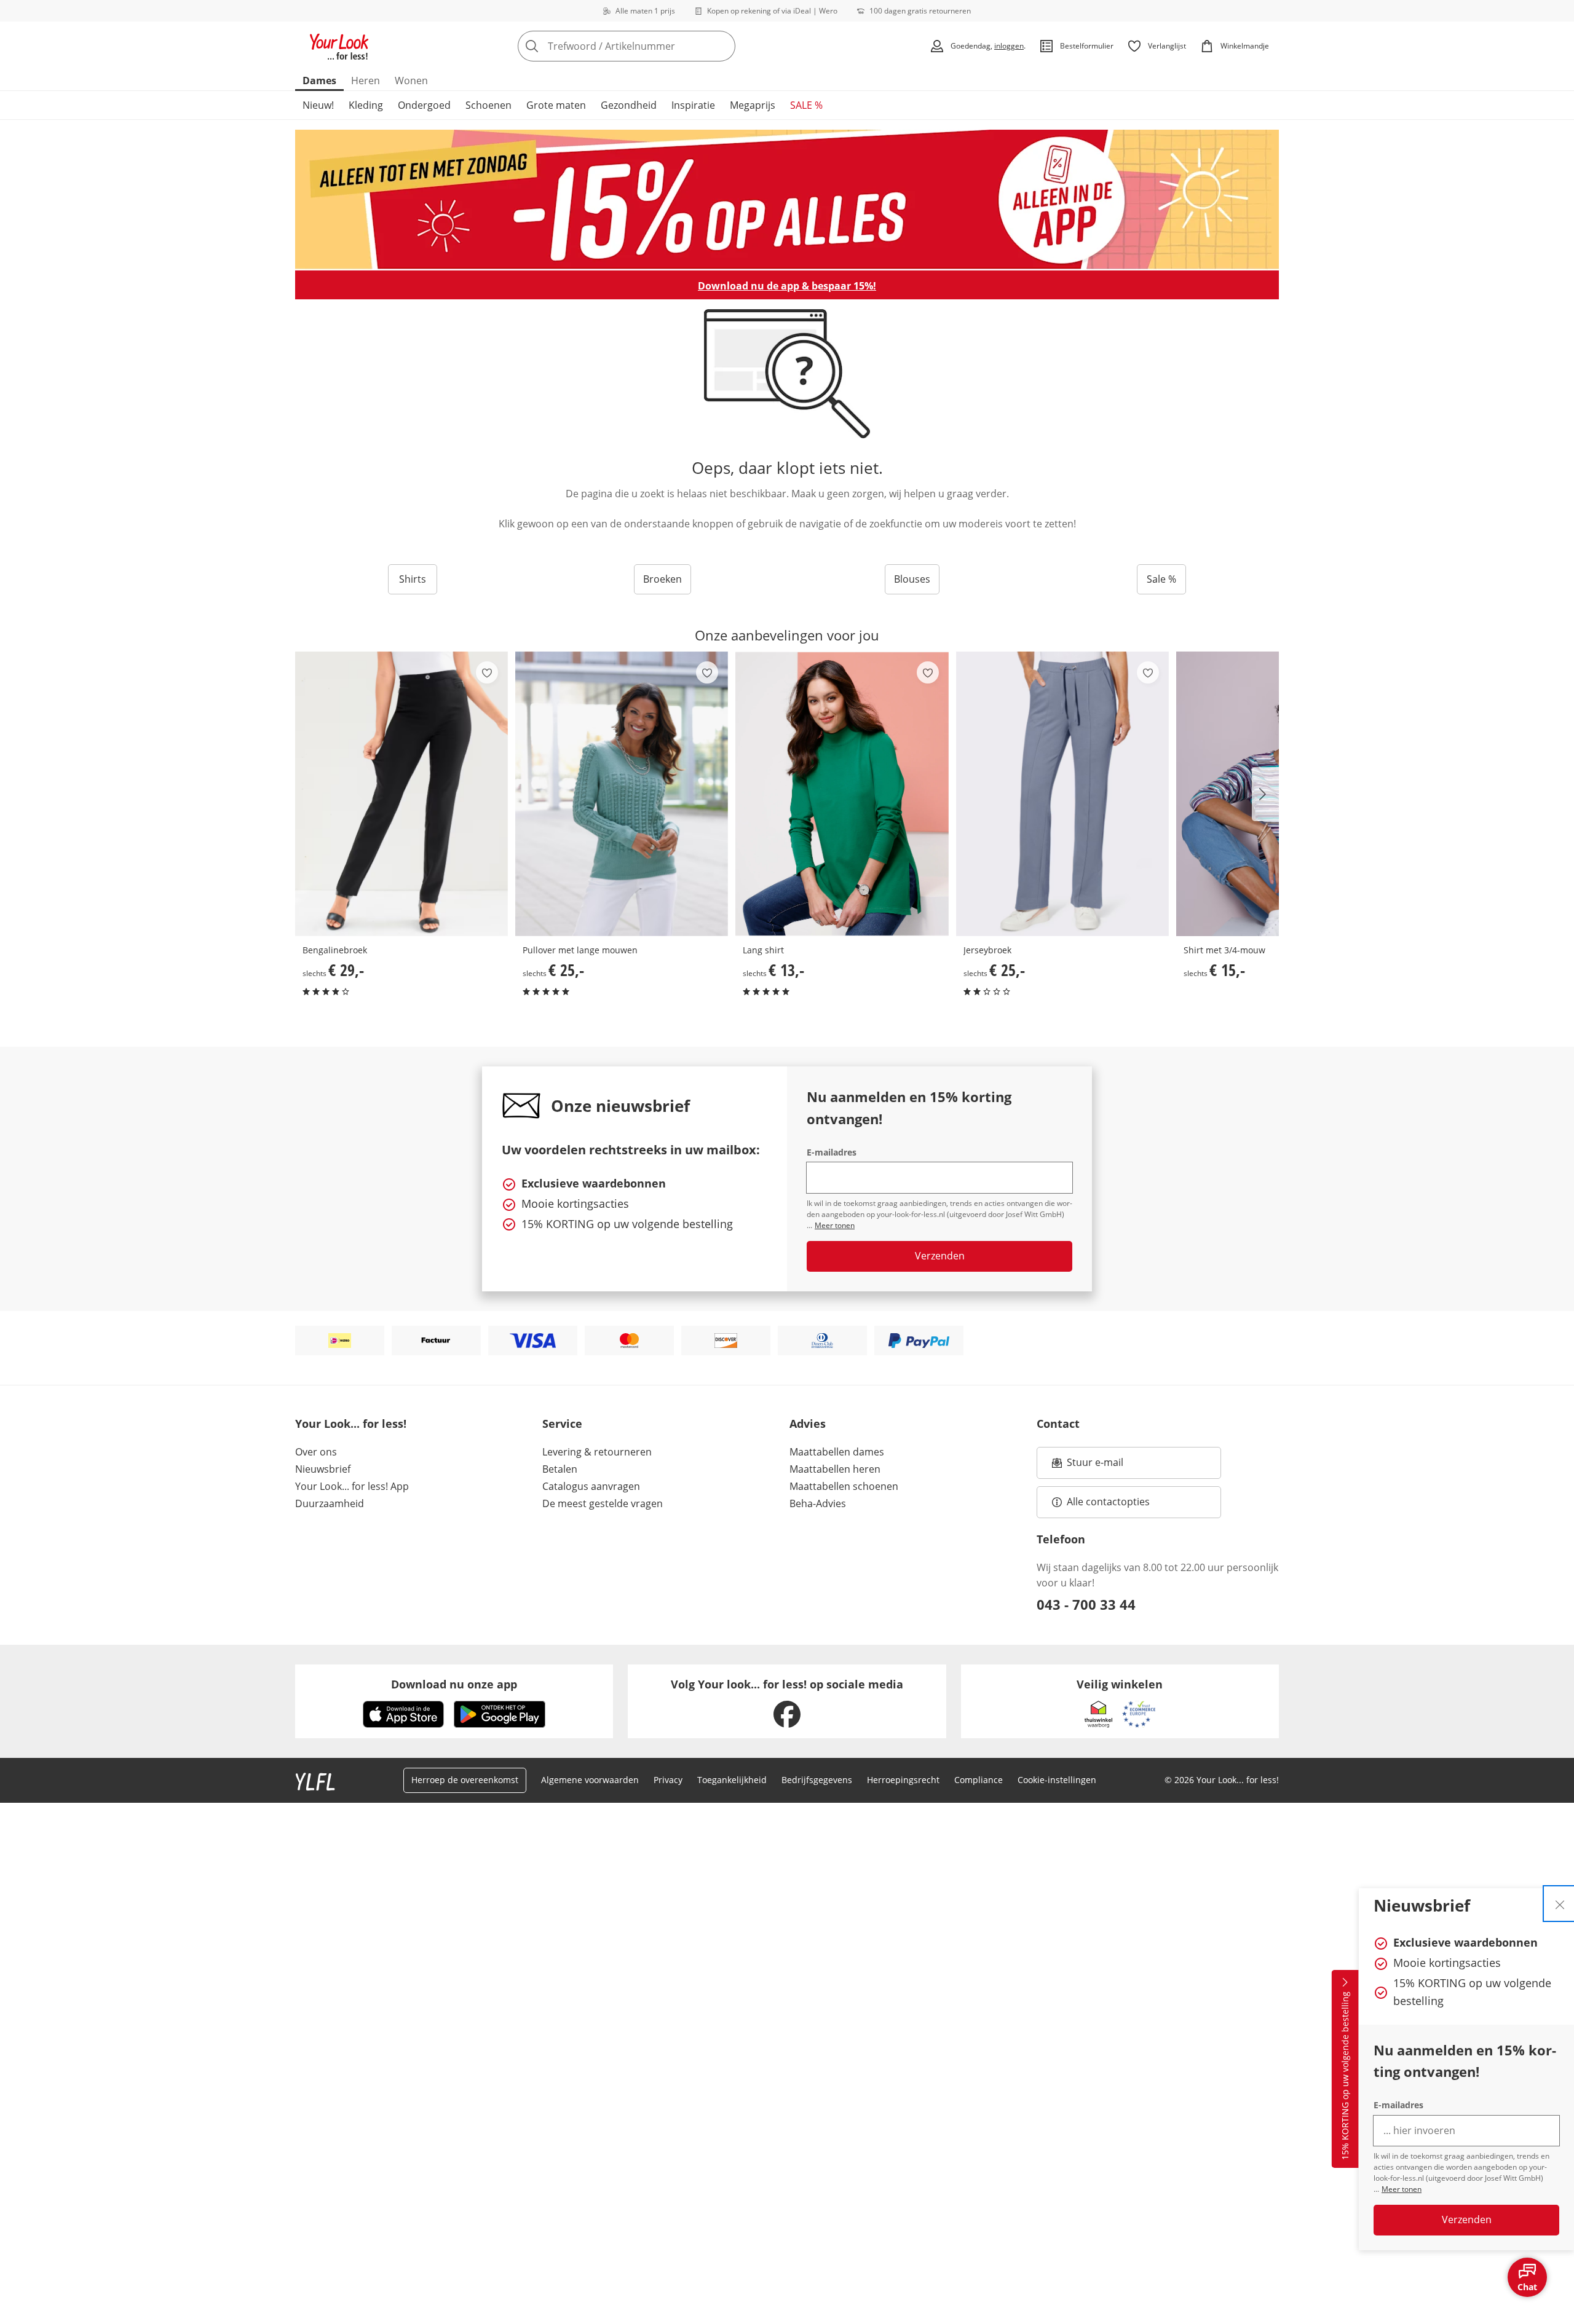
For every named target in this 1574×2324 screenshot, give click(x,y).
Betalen (560, 1469)
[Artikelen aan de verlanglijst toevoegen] (487, 672)
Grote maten (556, 105)
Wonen (411, 81)
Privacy (668, 1780)
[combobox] (654, 46)
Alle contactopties (1108, 1502)
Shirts (413, 579)
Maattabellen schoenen (844, 1486)
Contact (1058, 1424)
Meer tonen (1402, 2189)
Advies (808, 1424)
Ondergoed (424, 105)
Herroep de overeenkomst (465, 1780)
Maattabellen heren (835, 1469)
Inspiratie (693, 105)
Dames (319, 81)
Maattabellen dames (837, 1452)
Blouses (912, 579)
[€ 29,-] (401, 794)
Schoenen (488, 105)
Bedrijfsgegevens (817, 1780)
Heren (366, 81)
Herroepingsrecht (903, 1780)
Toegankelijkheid (732, 1780)
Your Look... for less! (351, 1424)
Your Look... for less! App (352, 1486)
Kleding (366, 105)
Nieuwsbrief (323, 1469)
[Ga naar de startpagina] (339, 46)
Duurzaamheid (330, 1503)
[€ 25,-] (622, 794)
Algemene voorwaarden (590, 1780)
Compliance (979, 1780)
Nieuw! (318, 105)
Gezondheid (629, 105)
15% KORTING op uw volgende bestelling (1345, 2076)
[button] (1265, 794)
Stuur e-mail (1094, 1466)
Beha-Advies (818, 1503)
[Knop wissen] (722, 46)
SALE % (806, 105)
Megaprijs (753, 105)
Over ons (316, 1452)
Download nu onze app (454, 1684)
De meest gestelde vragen (603, 1503)
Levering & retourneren (597, 1452)
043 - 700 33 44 (1086, 1604)
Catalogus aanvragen (591, 1486)
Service (562, 1424)
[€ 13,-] (842, 794)
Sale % (1161, 579)
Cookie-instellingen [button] (1057, 1780)
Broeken (662, 579)
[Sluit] (1560, 1904)
